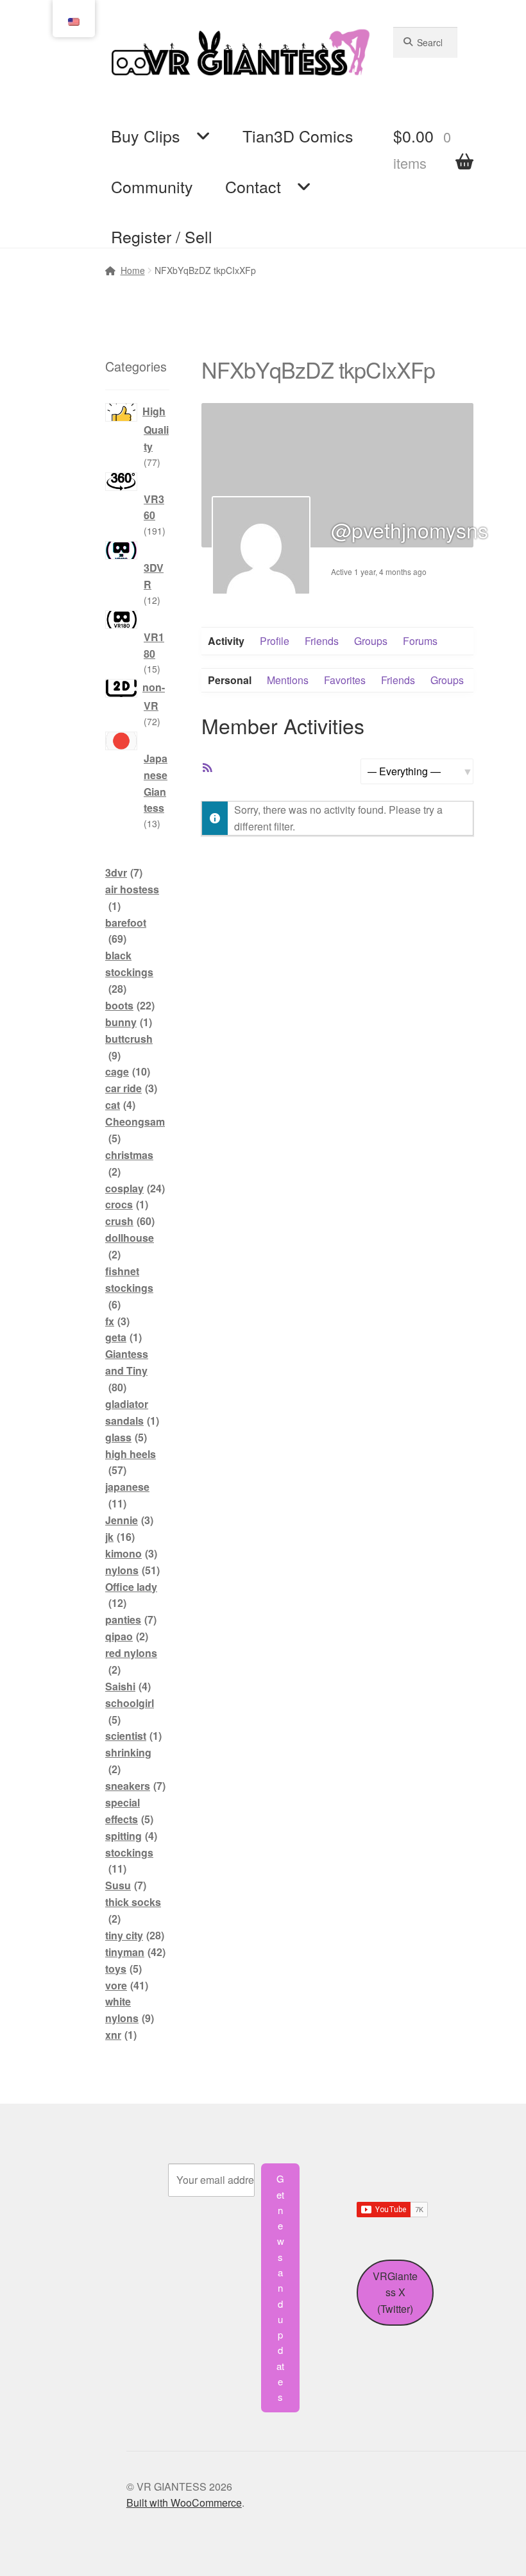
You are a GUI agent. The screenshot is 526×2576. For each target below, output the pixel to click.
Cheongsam (135, 1130)
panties (131, 1619)
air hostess (132, 897)
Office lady (131, 1595)
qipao (127, 1636)
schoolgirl (130, 1711)
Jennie (129, 1520)
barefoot (126, 931)
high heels (131, 1462)
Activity (226, 641)
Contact (253, 186)
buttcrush (129, 1047)
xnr (121, 2035)
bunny (129, 1022)
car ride (131, 1088)
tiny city (135, 1935)
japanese (127, 1495)
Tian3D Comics (298, 135)
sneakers (135, 1786)
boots (130, 1005)
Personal (230, 680)
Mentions (288, 680)
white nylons (130, 2010)
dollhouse (130, 1246)
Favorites (345, 680)
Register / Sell (162, 236)
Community (152, 186)
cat (120, 1105)
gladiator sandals (132, 1412)
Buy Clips (146, 135)
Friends (322, 641)
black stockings (129, 972)
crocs (127, 1204)
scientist (133, 1736)
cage (128, 1071)
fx (117, 1321)
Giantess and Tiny (127, 1370)
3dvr (124, 872)
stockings (129, 1861)
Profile (275, 641)
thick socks (133, 1910)
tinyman (135, 1952)
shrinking (128, 1761)
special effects (129, 1811)
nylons (132, 1570)
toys (123, 1969)
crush (130, 1221)
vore (127, 1985)
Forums (420, 641)
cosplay (135, 1188)
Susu (126, 1885)
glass (126, 1437)
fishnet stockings (129, 1288)
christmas (129, 1163)
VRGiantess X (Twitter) (395, 2293)
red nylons (131, 1661)
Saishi (128, 1686)
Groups (371, 641)
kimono (131, 1553)
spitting (131, 1836)
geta (123, 1337)
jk (120, 1537)
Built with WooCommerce (184, 2503)
